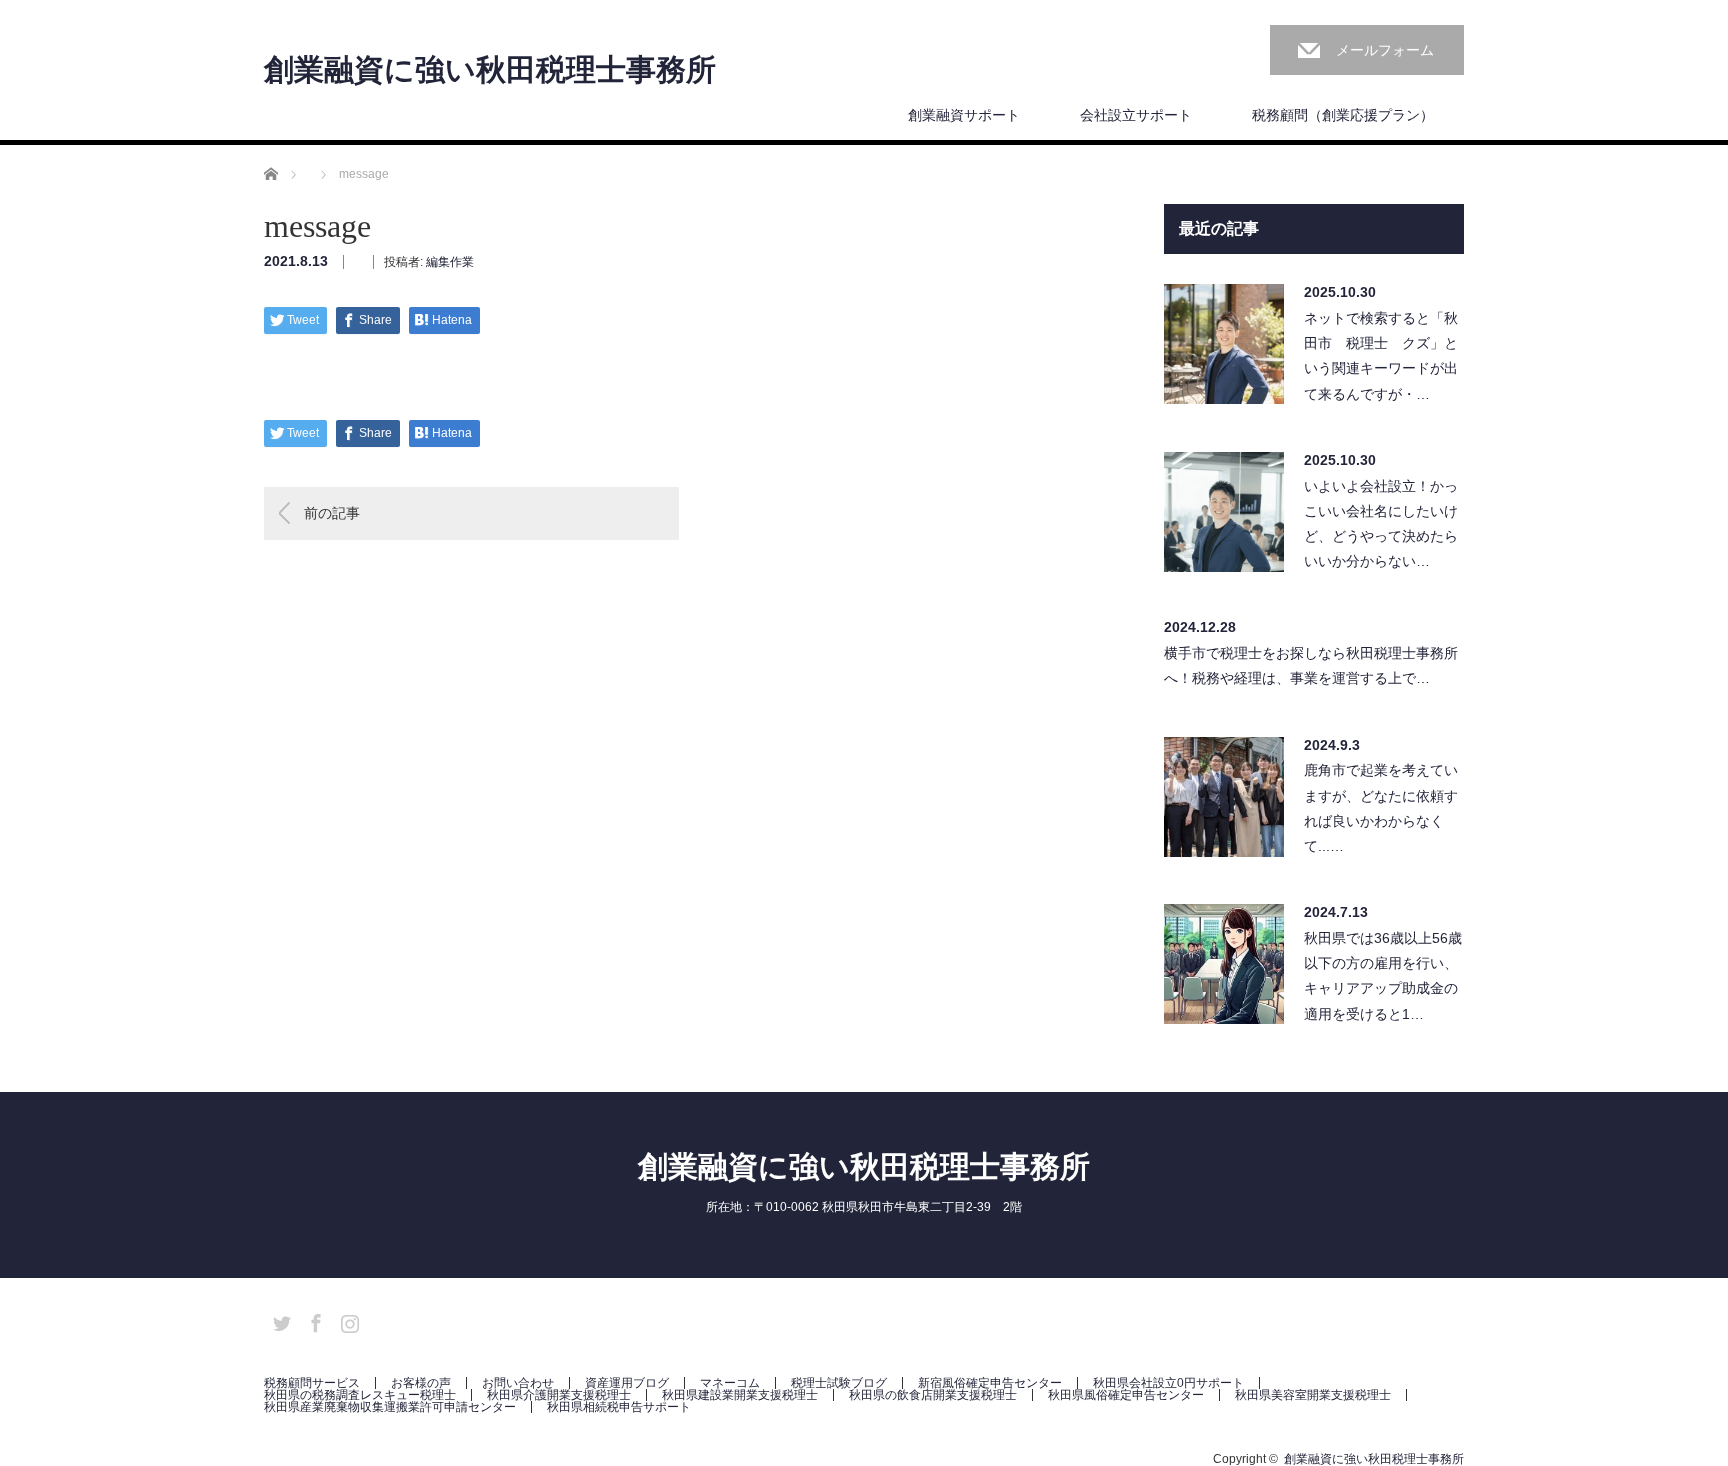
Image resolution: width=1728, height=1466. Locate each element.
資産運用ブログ (627, 1383)
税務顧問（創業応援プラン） (1343, 115)
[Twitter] (279, 1320)
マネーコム (730, 1383)
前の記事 (332, 513)
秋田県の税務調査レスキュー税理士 (360, 1395)
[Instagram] (347, 1320)
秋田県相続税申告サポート (619, 1407)
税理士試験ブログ (839, 1383)
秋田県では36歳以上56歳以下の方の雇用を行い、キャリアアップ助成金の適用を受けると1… (1383, 976)
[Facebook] (313, 1320)
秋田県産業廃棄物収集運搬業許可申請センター (390, 1407)
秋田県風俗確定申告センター (1126, 1395)
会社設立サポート (1136, 115)
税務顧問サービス (312, 1383)
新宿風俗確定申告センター (990, 1383)
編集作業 (450, 262)
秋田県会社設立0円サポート (1168, 1383)
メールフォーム (1385, 50)
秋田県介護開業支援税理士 (559, 1395)
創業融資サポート (964, 115)
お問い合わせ (518, 1383)
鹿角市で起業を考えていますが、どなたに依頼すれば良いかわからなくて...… (1381, 808)
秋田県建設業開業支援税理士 (740, 1395)
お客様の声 (421, 1383)
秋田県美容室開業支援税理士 (1313, 1395)
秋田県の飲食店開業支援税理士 (933, 1395)
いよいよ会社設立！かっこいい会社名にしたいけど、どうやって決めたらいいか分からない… (1381, 524)
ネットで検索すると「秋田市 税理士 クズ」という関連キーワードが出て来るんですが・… (1381, 356)
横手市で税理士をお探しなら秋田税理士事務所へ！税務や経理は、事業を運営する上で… (1311, 665)
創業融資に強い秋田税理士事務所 (490, 70)
